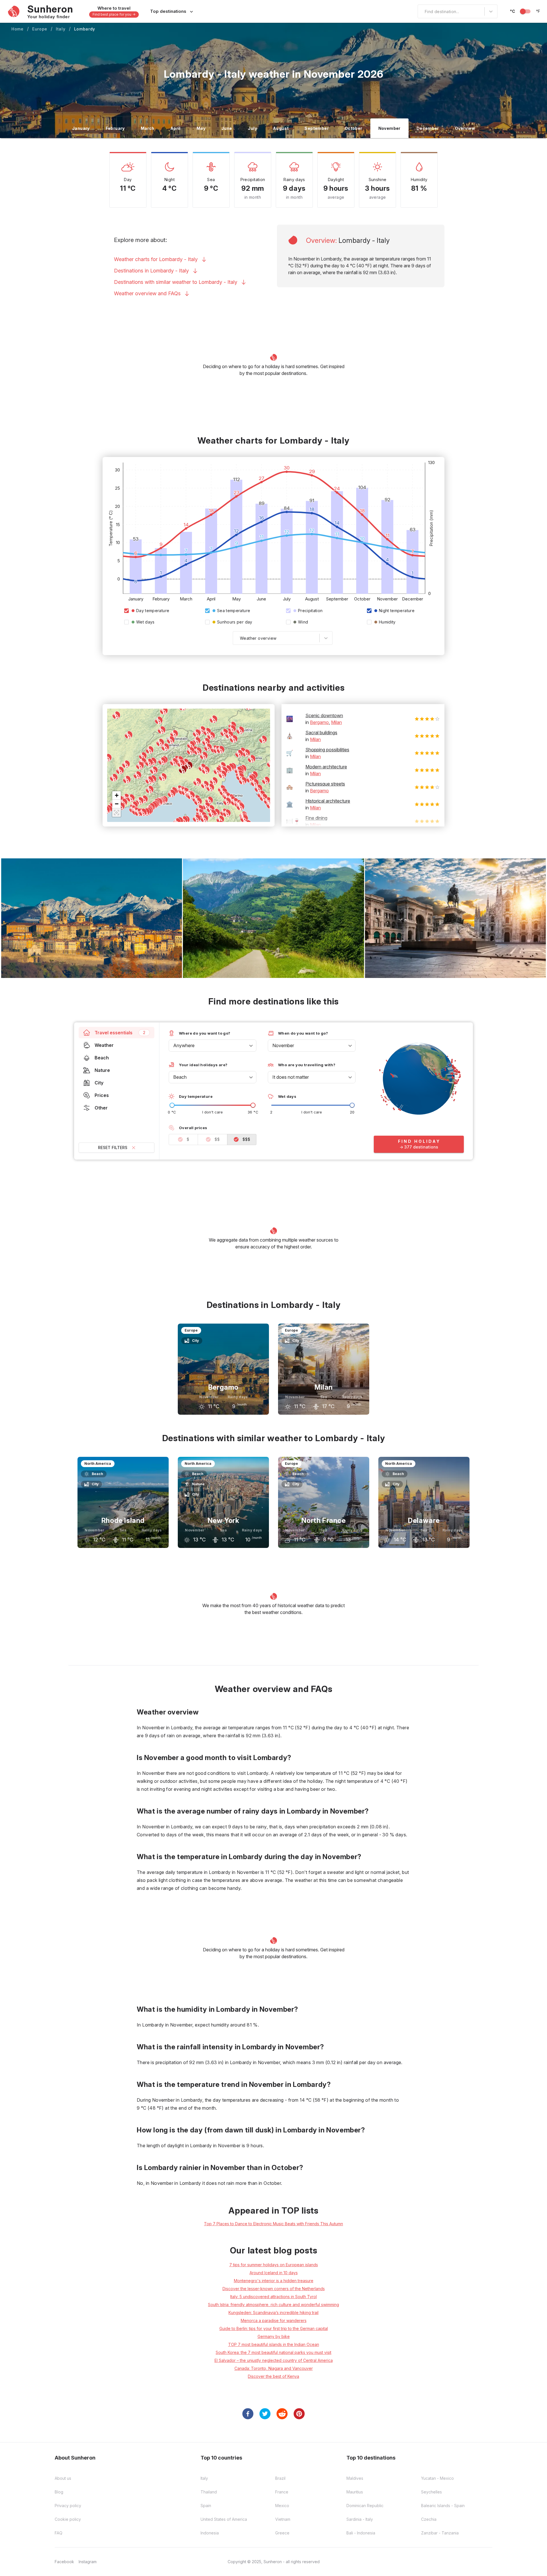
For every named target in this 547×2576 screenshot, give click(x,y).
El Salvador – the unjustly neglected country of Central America (274, 2360)
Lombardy (85, 29)
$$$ (246, 1139)
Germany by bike (274, 2336)
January (81, 128)
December (428, 128)
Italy (61, 29)
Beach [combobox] (180, 1077)
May (201, 128)
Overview (465, 128)
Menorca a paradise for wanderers (274, 2320)
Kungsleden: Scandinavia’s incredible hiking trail (273, 2313)
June (227, 128)
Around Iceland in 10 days (274, 2273)
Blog (59, 2492)
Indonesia (210, 2533)
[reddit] (282, 2414)
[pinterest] (299, 2414)
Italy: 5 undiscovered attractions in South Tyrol (273, 2297)
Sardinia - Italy (360, 2519)
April (175, 128)
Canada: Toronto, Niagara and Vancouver (274, 2368)
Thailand (209, 2492)
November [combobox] (283, 1045)
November (389, 128)
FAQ (59, 2533)
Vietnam (283, 2519)
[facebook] (248, 2414)
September (317, 128)
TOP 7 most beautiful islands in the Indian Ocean (274, 2344)
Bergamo (319, 722)
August (281, 128)
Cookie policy (68, 2519)
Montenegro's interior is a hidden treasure (274, 2281)
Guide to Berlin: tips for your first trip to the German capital (274, 2328)
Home (18, 29)
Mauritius (355, 2492)
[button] (117, 795)
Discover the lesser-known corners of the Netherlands (274, 2289)
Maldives (355, 2478)
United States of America (224, 2519)
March (148, 128)
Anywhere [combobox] (184, 1045)
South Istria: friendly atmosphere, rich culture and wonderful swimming (273, 2305)
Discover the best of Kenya (273, 2376)
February (115, 128)
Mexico (282, 2506)
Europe (40, 29)
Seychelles (431, 2492)
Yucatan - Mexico (437, 2478)
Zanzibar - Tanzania (440, 2533)
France (282, 2492)
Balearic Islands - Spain (443, 2506)
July (252, 128)
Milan (336, 722)
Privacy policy (68, 2506)
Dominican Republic (365, 2506)
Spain (206, 2506)
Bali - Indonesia (361, 2533)
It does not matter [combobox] (291, 1077)
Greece (282, 2533)
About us (63, 2478)
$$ (217, 1139)
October (354, 128)
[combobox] (421, 11)
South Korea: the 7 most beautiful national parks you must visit (273, 2352)
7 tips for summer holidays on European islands (274, 2265)
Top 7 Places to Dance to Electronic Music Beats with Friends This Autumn (273, 2224)
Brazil (280, 2478)
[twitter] (265, 2414)
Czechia (429, 2519)
